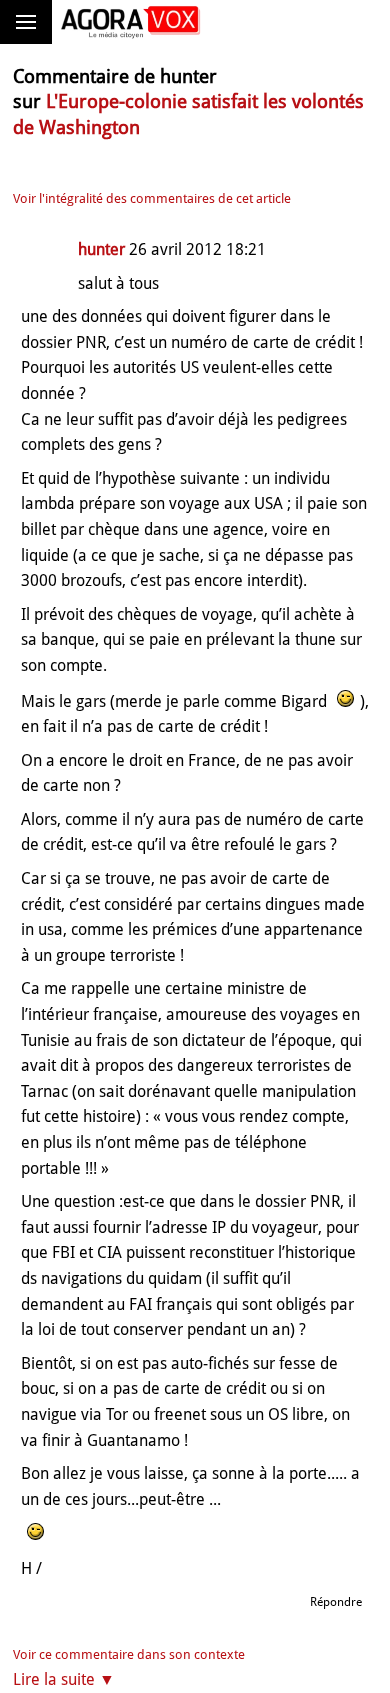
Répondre (336, 1602)
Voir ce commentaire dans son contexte (129, 1654)
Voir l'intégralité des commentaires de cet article (152, 198)
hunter (101, 249)
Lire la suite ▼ (64, 1679)
